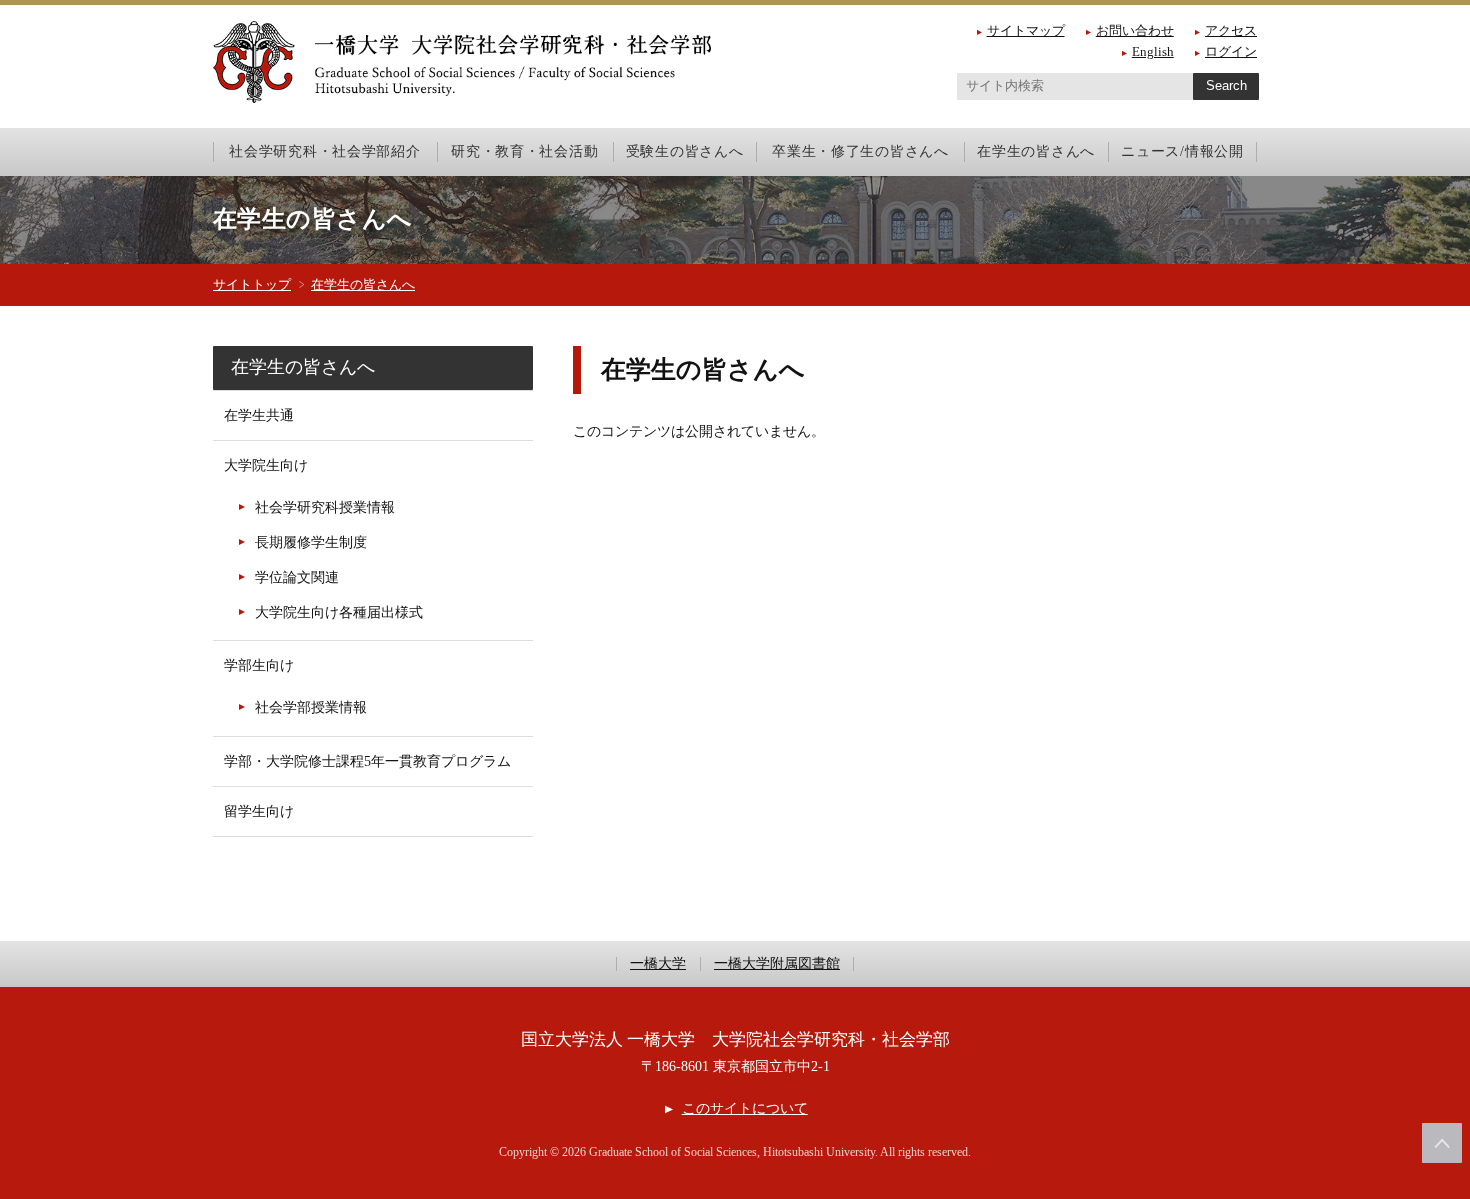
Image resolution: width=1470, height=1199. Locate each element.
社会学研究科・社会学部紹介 (324, 151)
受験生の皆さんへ (685, 151)
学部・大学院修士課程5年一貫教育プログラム (367, 761)
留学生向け (259, 811)
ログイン (1231, 51)
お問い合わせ (1135, 30)
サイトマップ (1026, 30)
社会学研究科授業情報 (325, 507)
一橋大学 (658, 964)
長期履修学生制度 (311, 542)
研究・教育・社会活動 (524, 151)
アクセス (1231, 30)
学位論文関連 (297, 577)
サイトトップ (252, 284)
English (1153, 51)
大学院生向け (266, 465)
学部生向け (259, 665)
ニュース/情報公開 (1182, 151)
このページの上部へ (1442, 1143)
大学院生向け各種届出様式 (339, 612)
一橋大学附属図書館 (777, 964)
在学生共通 (259, 415)
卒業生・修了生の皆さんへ (860, 151)
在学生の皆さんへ (1036, 151)
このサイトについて (744, 1108)
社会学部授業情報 (311, 707)
